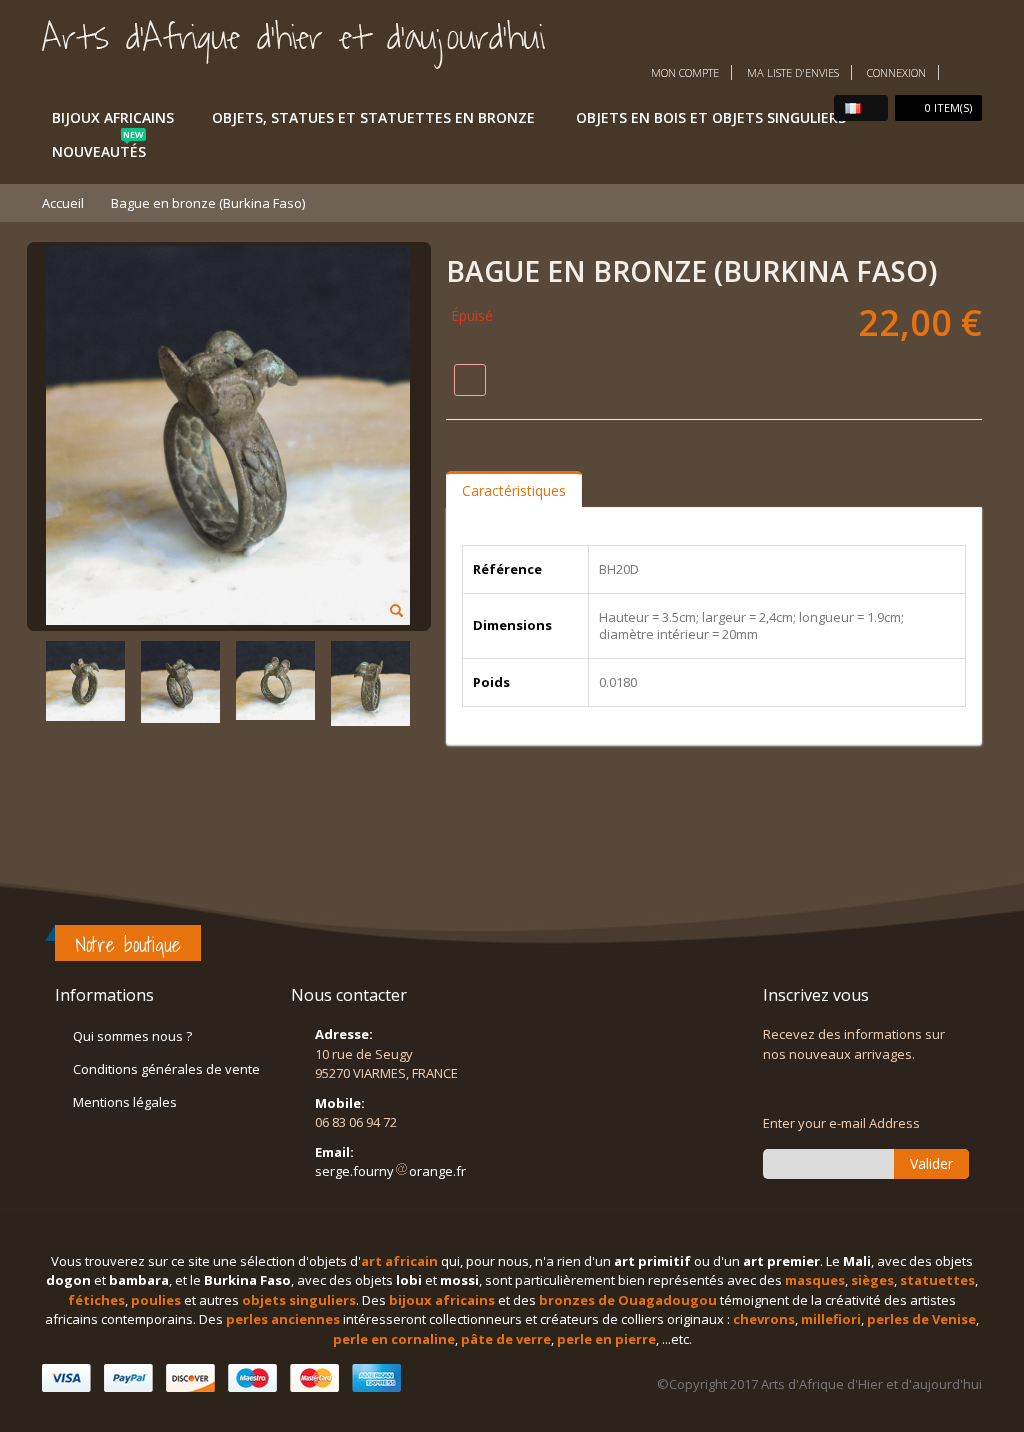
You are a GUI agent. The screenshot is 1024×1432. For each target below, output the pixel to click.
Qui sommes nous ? (132, 1036)
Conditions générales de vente (166, 1069)
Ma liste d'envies (793, 72)
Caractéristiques (514, 490)
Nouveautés (99, 148)
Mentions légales (125, 1102)
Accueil (63, 203)
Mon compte (685, 72)
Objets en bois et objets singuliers (711, 117)
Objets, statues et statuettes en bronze (373, 117)
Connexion (896, 72)
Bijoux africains (113, 117)
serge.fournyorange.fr (390, 1171)
